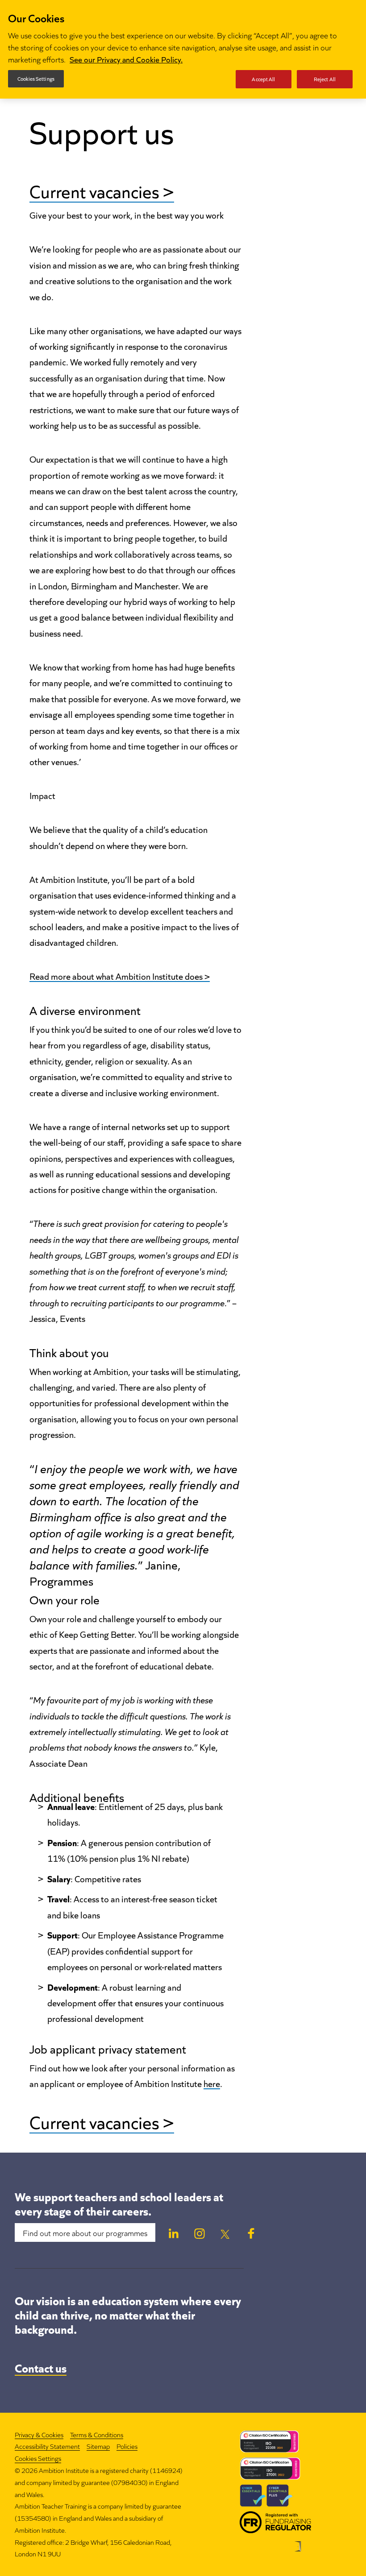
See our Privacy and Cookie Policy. (126, 59)
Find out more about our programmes (85, 2232)
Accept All (263, 79)
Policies (127, 2446)
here (212, 2083)
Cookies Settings (38, 2458)
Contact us (41, 2367)
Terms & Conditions (97, 2434)
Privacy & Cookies (39, 2434)
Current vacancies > (102, 190)
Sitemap (98, 2446)
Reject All (325, 79)
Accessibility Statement (47, 2446)
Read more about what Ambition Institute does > (120, 976)
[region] (183, 49)
